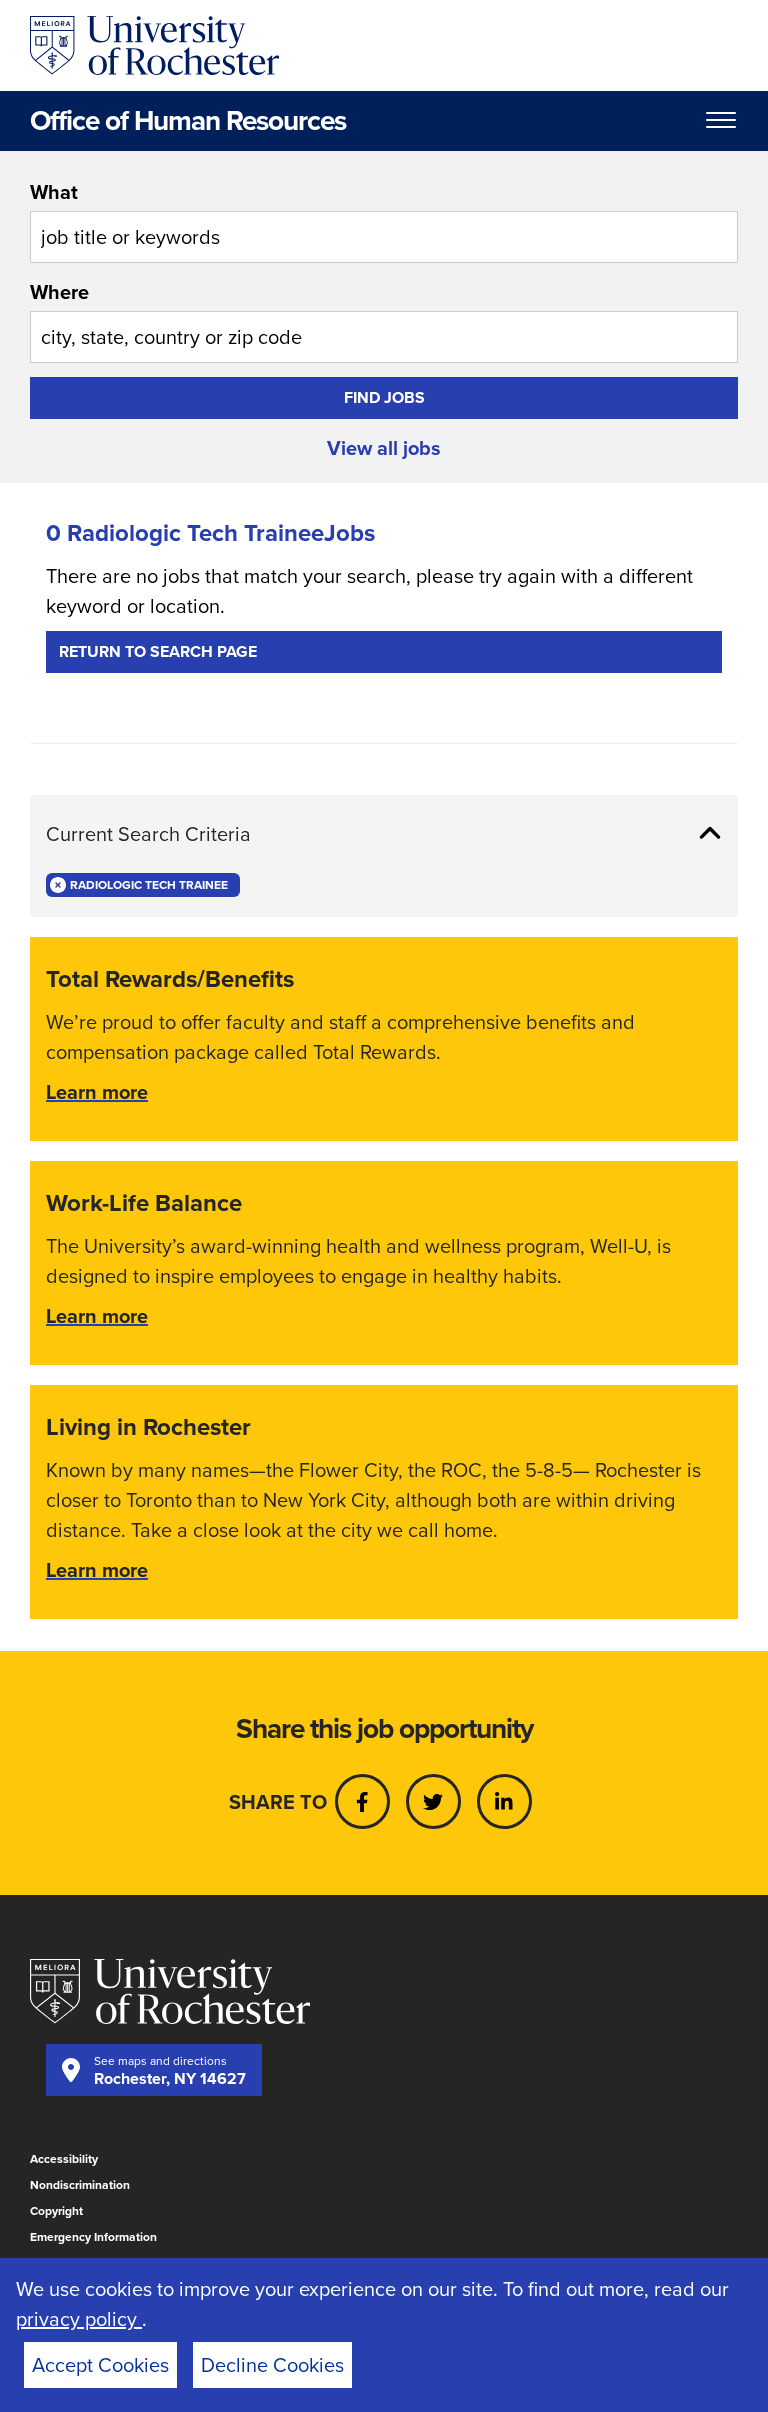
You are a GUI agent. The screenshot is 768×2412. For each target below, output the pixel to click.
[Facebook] (362, 1801)
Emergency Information (93, 2237)
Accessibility (64, 2159)
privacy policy (79, 2319)
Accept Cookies (100, 2365)
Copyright (56, 2211)
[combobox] (384, 220)
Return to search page (158, 651)
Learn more (97, 1092)
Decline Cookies (272, 2365)
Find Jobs (384, 397)
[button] (384, 834)
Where (59, 292)
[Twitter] (433, 1801)
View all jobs (384, 448)
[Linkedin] (504, 1801)
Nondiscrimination (80, 2185)
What (54, 192)
